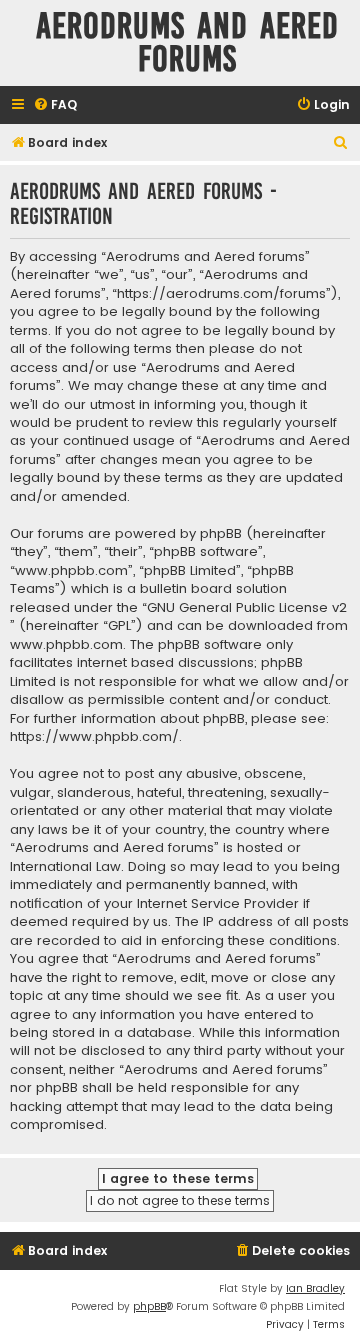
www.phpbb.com (66, 645)
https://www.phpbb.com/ (94, 737)
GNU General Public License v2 (247, 608)
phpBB (149, 1306)
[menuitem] (55, 105)
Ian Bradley (315, 1288)
